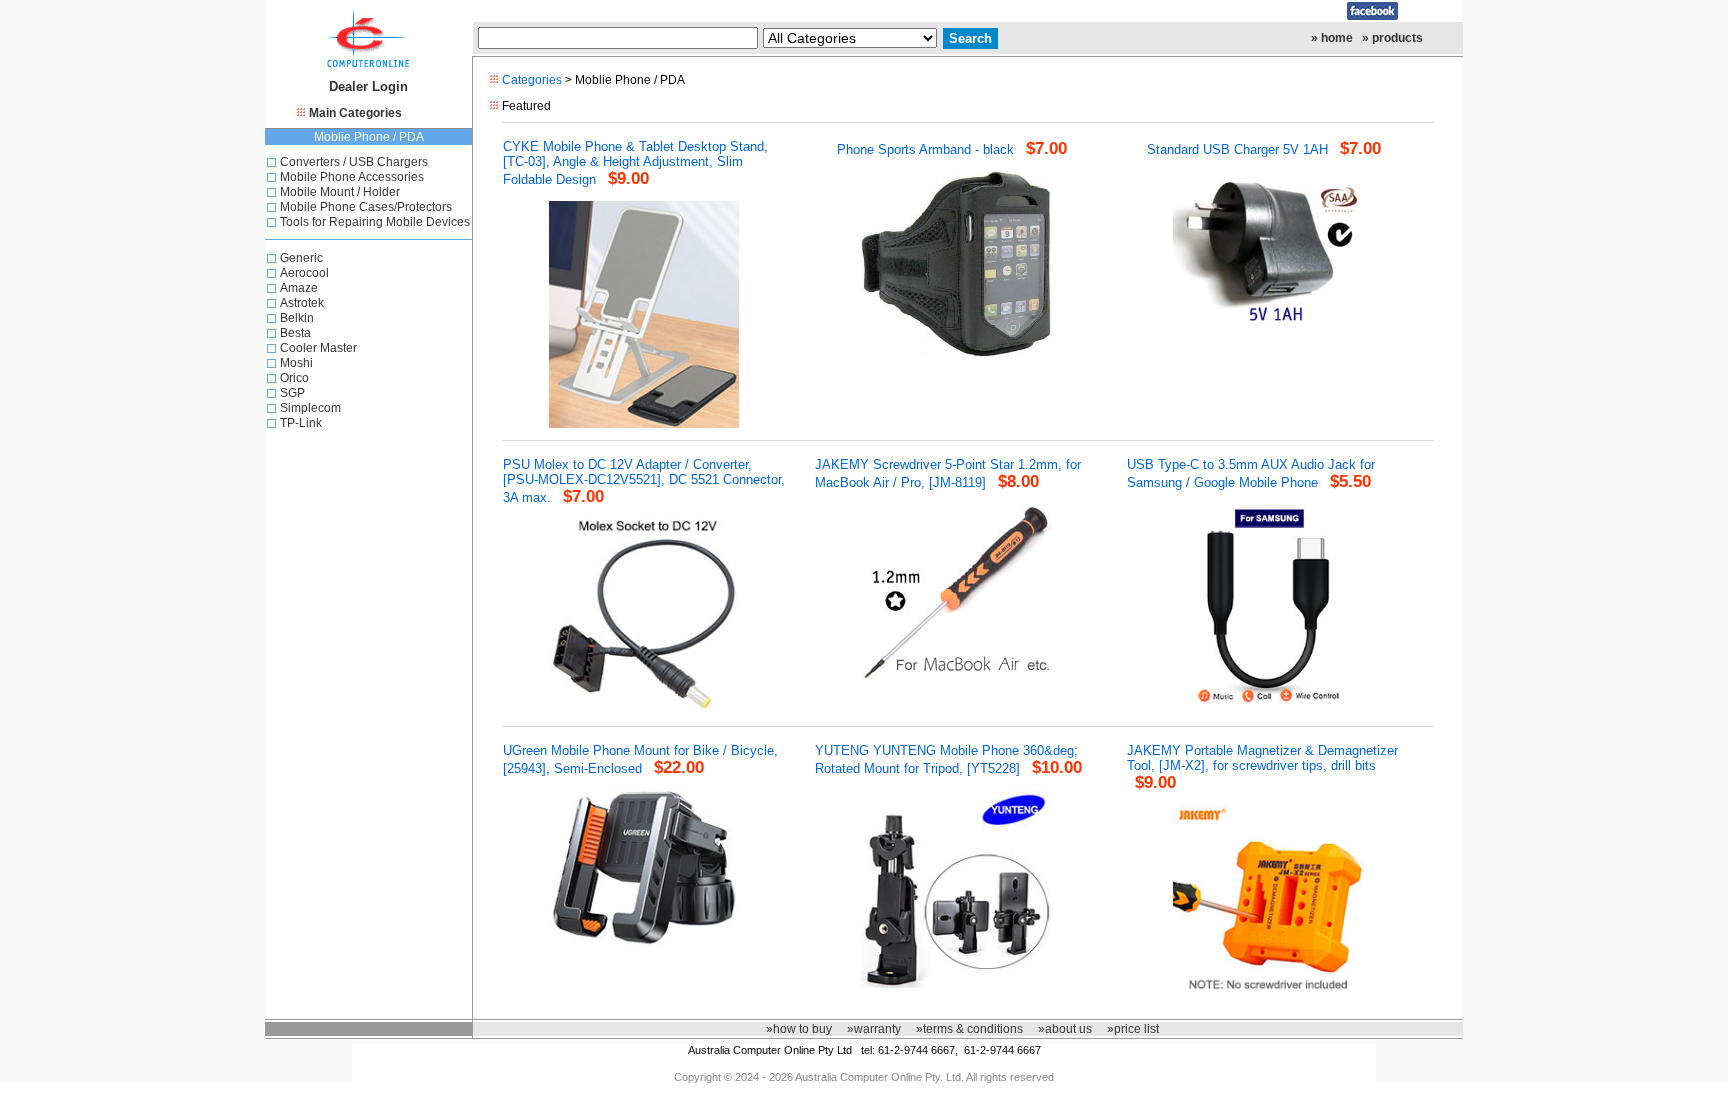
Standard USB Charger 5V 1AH (1237, 149)
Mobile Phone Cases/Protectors (366, 207)
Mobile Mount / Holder (340, 192)
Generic (301, 258)
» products (1392, 38)
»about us (1065, 1029)
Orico (294, 378)
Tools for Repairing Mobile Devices (375, 222)
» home (1332, 38)
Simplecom (310, 408)
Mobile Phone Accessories (352, 177)
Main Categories (355, 113)
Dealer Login (368, 86)
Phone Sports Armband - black (925, 149)
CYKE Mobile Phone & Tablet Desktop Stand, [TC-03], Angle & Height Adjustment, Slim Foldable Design (635, 163)
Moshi (296, 363)
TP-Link (301, 423)
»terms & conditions (969, 1029)
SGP (292, 393)
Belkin (297, 318)
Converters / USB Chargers (354, 162)
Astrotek (302, 303)
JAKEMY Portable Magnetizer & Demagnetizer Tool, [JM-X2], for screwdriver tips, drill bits (1262, 758)
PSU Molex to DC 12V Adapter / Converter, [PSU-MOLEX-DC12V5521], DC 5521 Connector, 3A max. (644, 481)
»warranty (874, 1029)
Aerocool (304, 273)
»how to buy (799, 1029)
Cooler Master (318, 348)
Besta (295, 333)
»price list (1133, 1029)
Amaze (299, 288)
